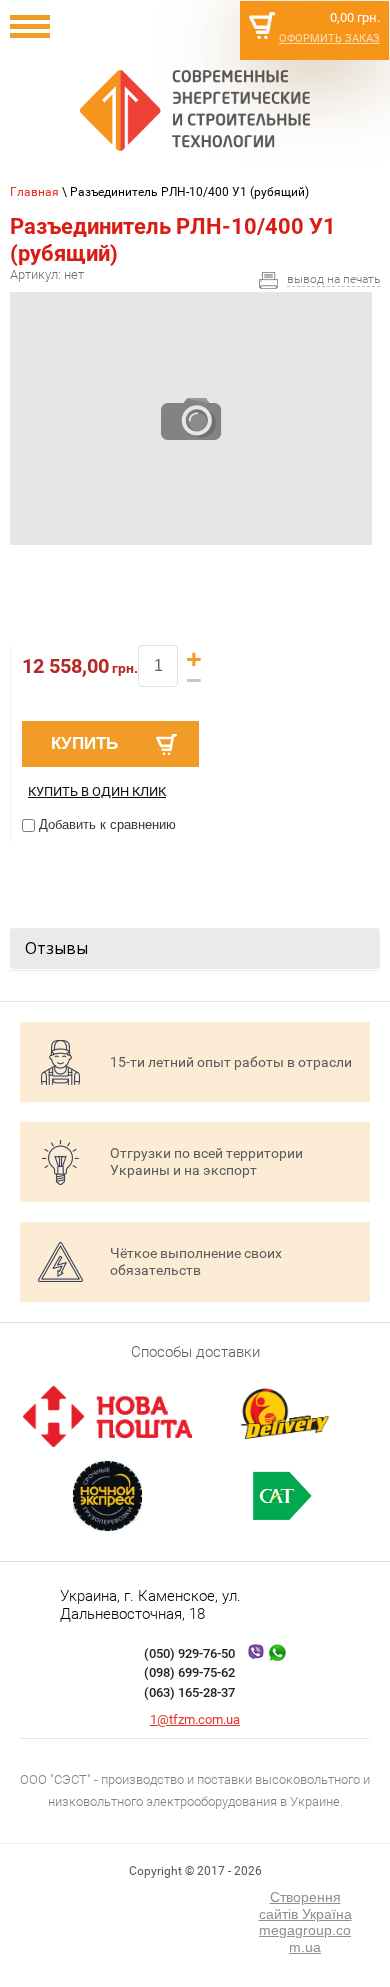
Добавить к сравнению (105, 824)
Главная (34, 192)
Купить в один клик (97, 791)
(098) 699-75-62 (189, 1672)
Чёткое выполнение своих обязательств (196, 1261)
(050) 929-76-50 (189, 1653)
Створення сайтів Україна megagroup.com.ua (305, 1922)
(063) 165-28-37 (189, 1692)
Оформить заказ (329, 38)
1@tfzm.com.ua (195, 1719)
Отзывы (56, 948)
